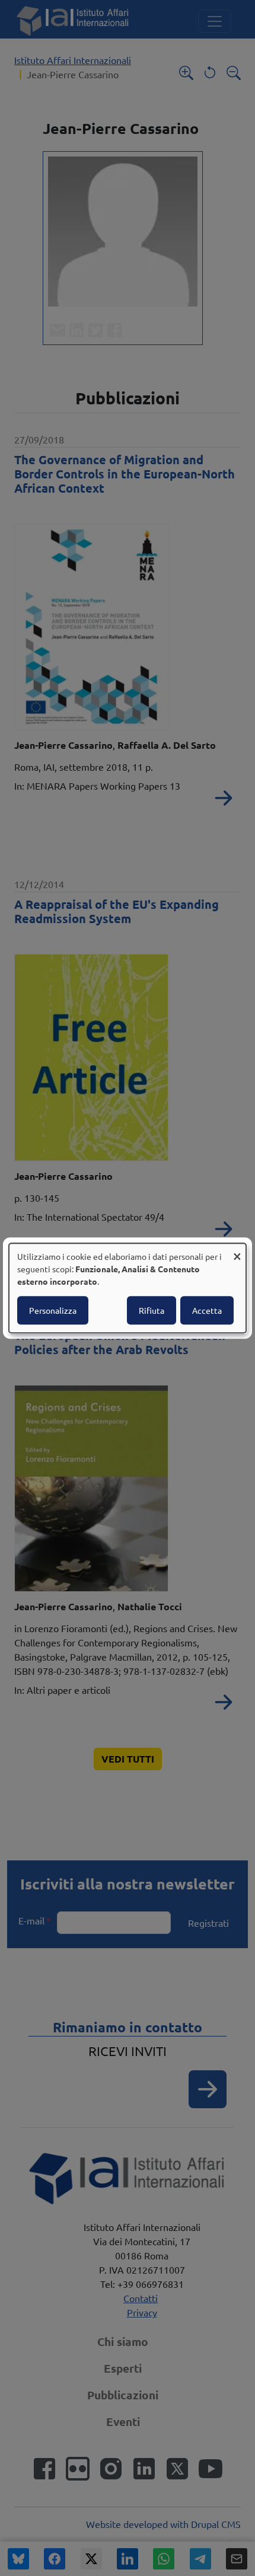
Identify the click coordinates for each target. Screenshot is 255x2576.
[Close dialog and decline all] (237, 1251)
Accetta (207, 1310)
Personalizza (53, 1310)
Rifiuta (152, 1310)
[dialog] (128, 1288)
